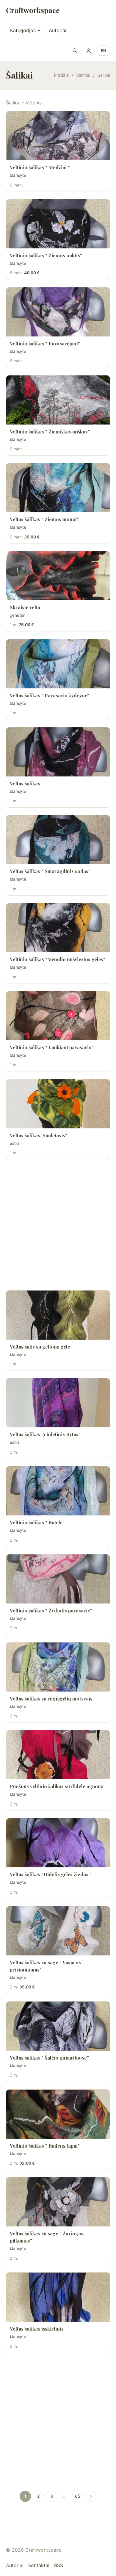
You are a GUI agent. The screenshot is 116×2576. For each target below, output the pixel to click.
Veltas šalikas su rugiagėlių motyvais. (52, 1699)
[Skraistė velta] (58, 576)
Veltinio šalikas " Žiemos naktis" (46, 255)
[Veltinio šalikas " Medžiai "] (58, 136)
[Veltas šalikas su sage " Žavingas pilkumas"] (58, 2202)
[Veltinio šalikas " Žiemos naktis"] (58, 224)
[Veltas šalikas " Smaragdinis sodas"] (58, 840)
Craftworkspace (33, 10)
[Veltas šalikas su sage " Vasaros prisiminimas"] (58, 1931)
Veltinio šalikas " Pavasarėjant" (45, 343)
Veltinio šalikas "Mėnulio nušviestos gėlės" (58, 959)
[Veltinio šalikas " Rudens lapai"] (58, 2114)
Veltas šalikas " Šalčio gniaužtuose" (49, 2058)
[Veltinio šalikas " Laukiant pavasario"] (58, 1016)
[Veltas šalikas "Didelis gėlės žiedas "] (58, 1843)
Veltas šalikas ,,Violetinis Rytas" (45, 1434)
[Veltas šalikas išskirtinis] (58, 2297)
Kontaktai (39, 2565)
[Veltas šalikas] (58, 752)
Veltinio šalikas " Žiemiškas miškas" (50, 432)
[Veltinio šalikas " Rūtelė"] (58, 1491)
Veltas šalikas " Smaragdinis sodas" (50, 871)
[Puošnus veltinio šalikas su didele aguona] (58, 1755)
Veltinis (83, 75)
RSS (59, 2565)
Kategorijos (23, 30)
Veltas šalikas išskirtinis (37, 2329)
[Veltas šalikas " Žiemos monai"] (58, 488)
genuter (17, 615)
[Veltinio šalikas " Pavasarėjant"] (58, 312)
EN (104, 51)
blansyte (18, 175)
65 (78, 2496)
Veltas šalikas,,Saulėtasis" (39, 1135)
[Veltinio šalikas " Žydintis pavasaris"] (58, 1579)
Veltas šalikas (25, 783)
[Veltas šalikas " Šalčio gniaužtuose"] (58, 2026)
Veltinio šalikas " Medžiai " (40, 167)
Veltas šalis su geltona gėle (40, 1347)
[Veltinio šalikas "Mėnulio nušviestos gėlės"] (58, 928)
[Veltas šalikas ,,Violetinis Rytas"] (58, 1403)
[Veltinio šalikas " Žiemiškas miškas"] (58, 400)
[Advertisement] (58, 1225)
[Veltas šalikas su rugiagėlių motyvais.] (58, 1667)
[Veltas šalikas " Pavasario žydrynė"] (58, 664)
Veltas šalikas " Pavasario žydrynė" (50, 695)
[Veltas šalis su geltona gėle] (58, 1315)
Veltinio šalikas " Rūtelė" (37, 1522)
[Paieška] (75, 51)
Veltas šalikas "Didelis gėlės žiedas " (51, 1874)
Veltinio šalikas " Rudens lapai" (45, 2146)
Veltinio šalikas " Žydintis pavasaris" (51, 1610)
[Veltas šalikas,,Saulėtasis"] (58, 1104)
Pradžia (61, 75)
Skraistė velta (25, 607)
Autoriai (58, 30)
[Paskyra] (89, 51)
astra (15, 1143)
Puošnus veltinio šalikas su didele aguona (57, 1786)
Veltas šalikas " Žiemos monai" (44, 519)
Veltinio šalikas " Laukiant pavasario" (52, 1047)
